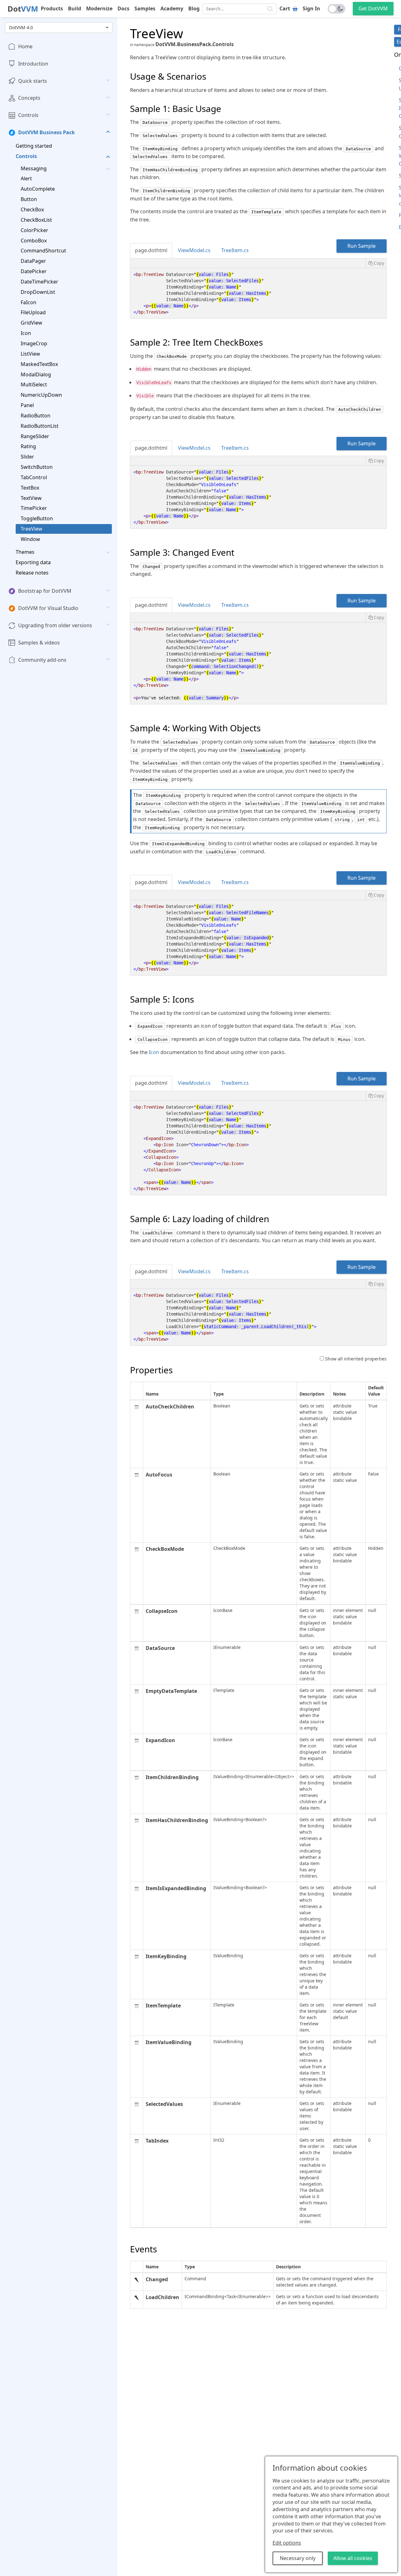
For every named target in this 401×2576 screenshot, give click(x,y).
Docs (123, 8)
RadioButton (36, 416)
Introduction (33, 64)
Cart (285, 8)
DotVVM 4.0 (21, 27)
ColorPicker (34, 230)
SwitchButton (37, 467)
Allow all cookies (353, 2558)
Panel (27, 405)
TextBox (30, 488)
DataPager (33, 261)
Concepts (29, 98)
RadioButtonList (40, 426)
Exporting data (33, 562)
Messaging (34, 168)
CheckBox (32, 209)
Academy (172, 8)
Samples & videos (39, 643)
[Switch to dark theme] (336, 9)
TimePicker (34, 508)
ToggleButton (37, 518)
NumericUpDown (41, 395)
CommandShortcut (43, 251)
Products (52, 8)
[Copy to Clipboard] (376, 263)
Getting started (34, 146)
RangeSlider (35, 436)
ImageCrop (34, 343)
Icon (26, 333)
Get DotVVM (373, 8)
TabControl (34, 477)
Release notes (32, 573)
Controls (28, 115)
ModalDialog (36, 374)
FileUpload (33, 313)
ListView (30, 354)
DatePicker (34, 271)
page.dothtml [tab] (151, 250)
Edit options (287, 2543)
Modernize (99, 8)
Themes (25, 552)
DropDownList (38, 292)
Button (29, 199)
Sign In (311, 8)
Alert (26, 179)
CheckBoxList (36, 220)
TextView (31, 498)
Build (75, 8)
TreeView (31, 529)
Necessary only (298, 2558)
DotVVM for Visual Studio (48, 608)
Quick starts (33, 81)
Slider (27, 457)
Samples (145, 8)
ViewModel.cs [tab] (194, 250)
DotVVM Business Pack (47, 132)
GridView (31, 323)
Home (25, 46)
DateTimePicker (39, 282)
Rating (28, 447)
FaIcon (29, 302)
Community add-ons (42, 660)
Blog (194, 8)
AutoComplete (38, 189)
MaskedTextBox (39, 364)
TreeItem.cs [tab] (235, 250)
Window (30, 539)
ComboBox (34, 241)
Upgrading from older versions (55, 625)
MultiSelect (34, 384)
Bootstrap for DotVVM (45, 591)
